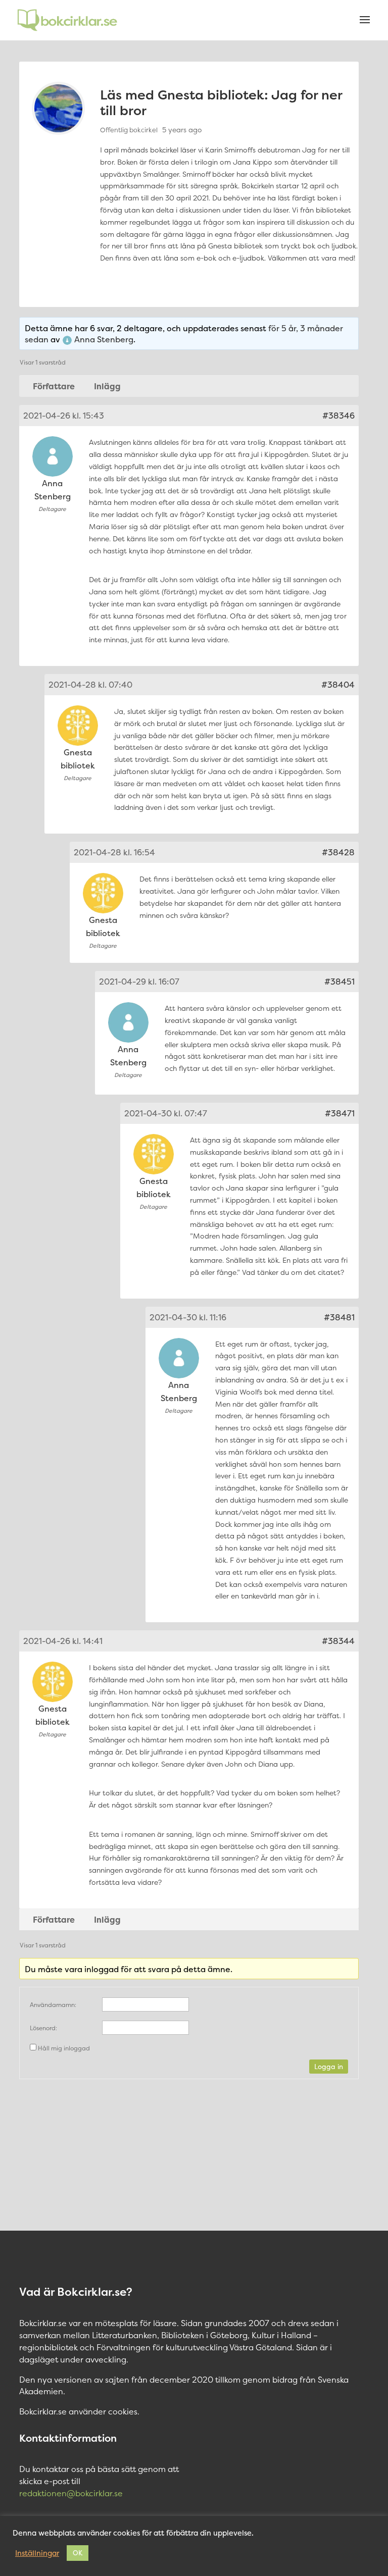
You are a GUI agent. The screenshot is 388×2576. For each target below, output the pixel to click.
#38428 (338, 852)
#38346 (338, 416)
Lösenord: (43, 2028)
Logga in (329, 2067)
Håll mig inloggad (64, 2048)
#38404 (338, 685)
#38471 (340, 1113)
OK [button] (78, 2553)
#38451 (339, 982)
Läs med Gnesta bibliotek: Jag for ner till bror (221, 102)
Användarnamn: (53, 2005)
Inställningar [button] (37, 2553)
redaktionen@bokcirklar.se (71, 2493)
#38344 (338, 1641)
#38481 (339, 1317)
